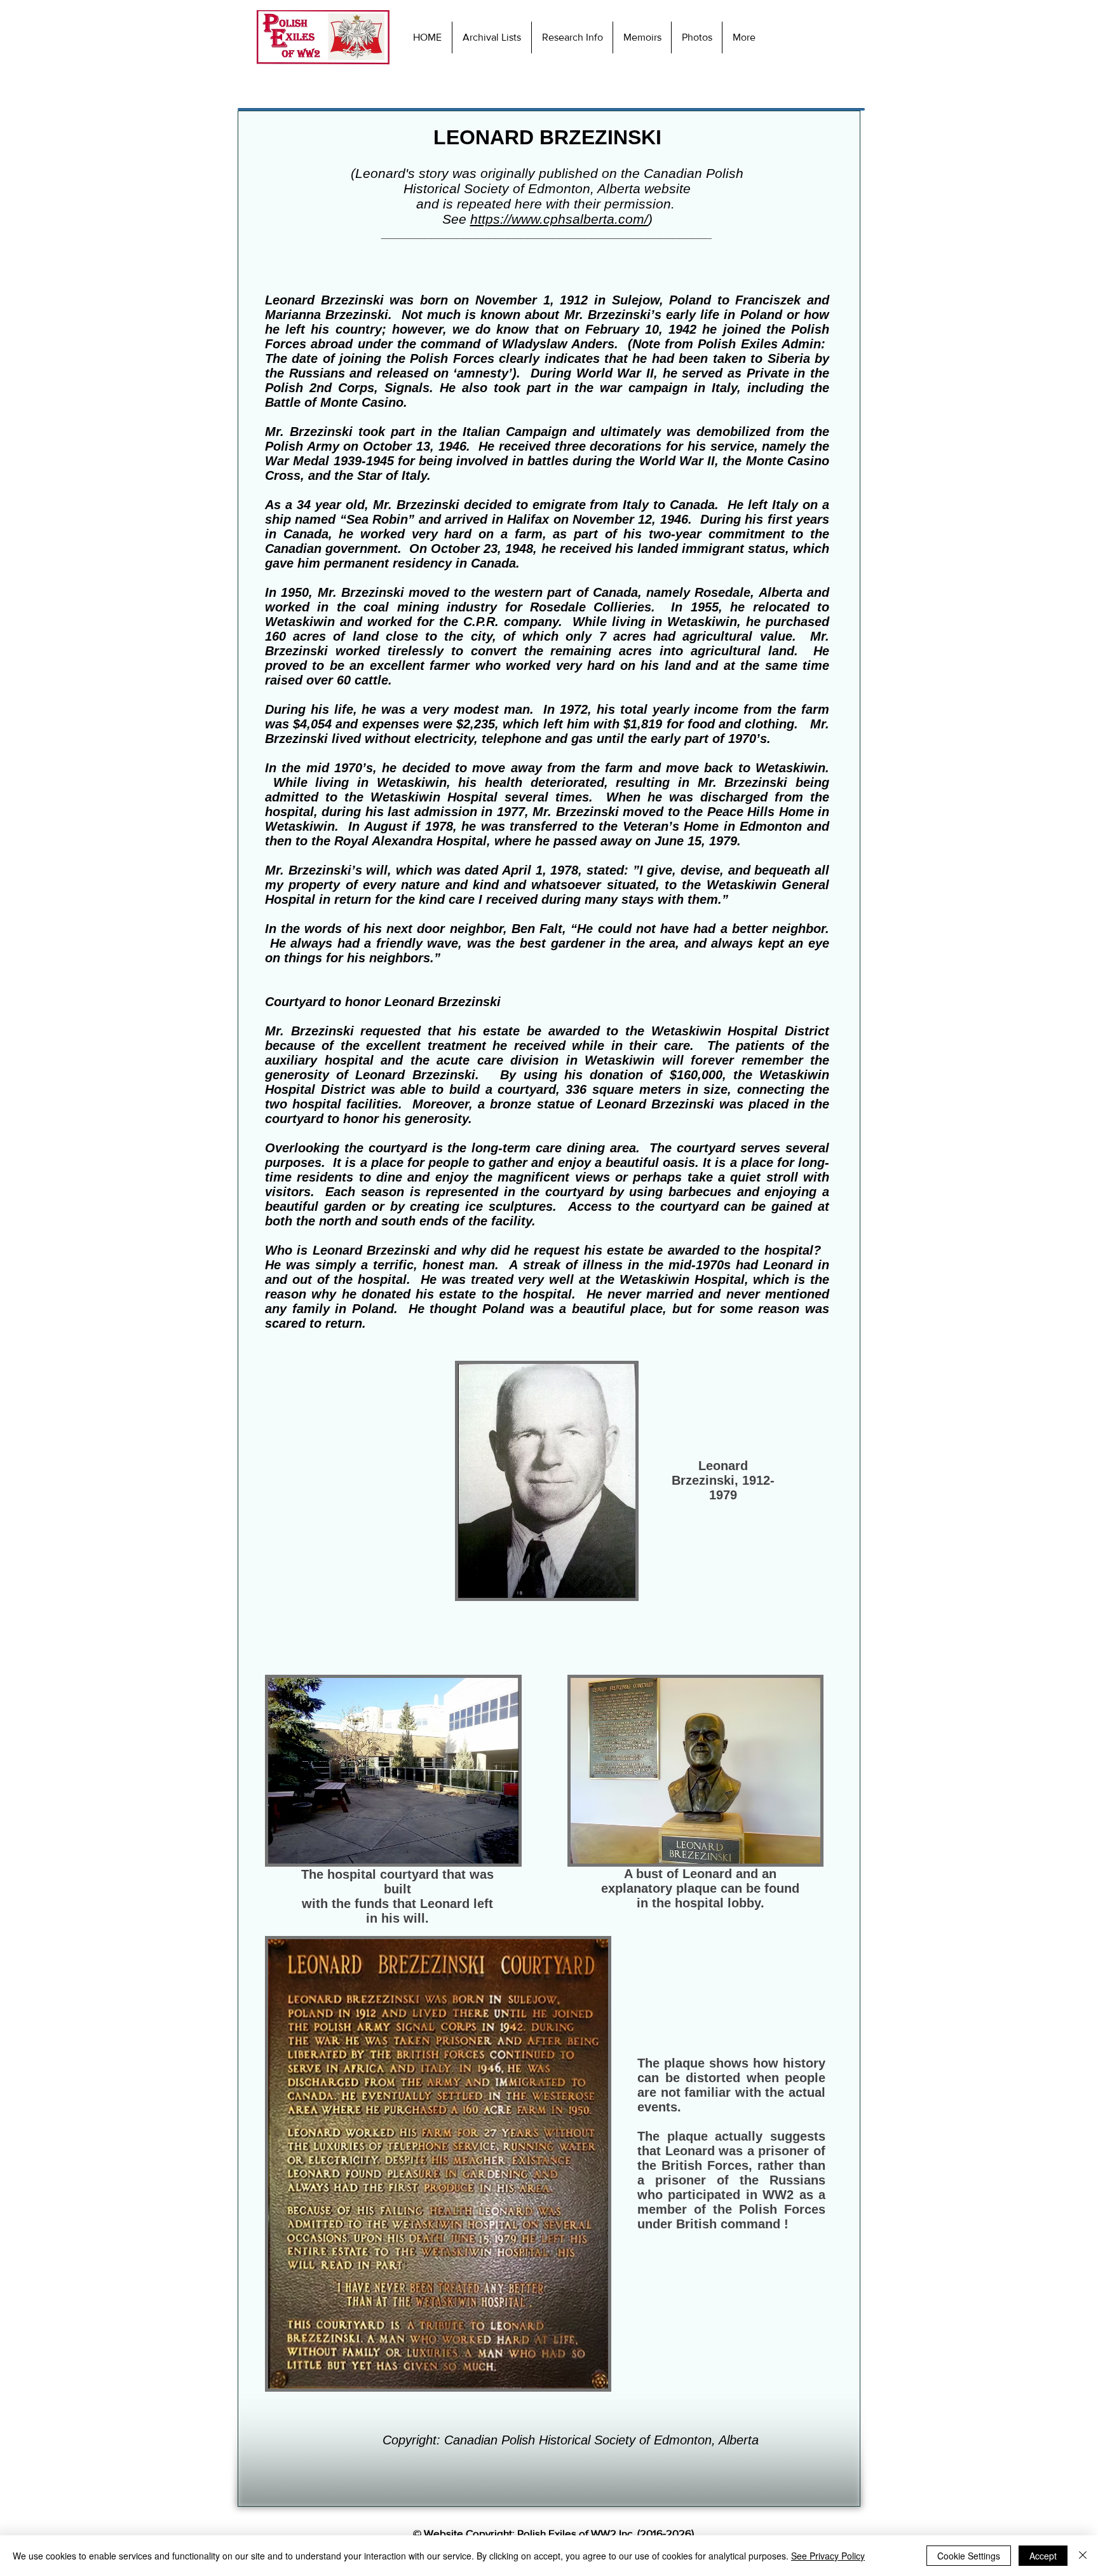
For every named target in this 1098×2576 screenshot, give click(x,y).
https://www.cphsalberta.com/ (559, 219)
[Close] (1083, 2556)
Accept (1043, 2556)
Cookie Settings (969, 2556)
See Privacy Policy (828, 2556)
